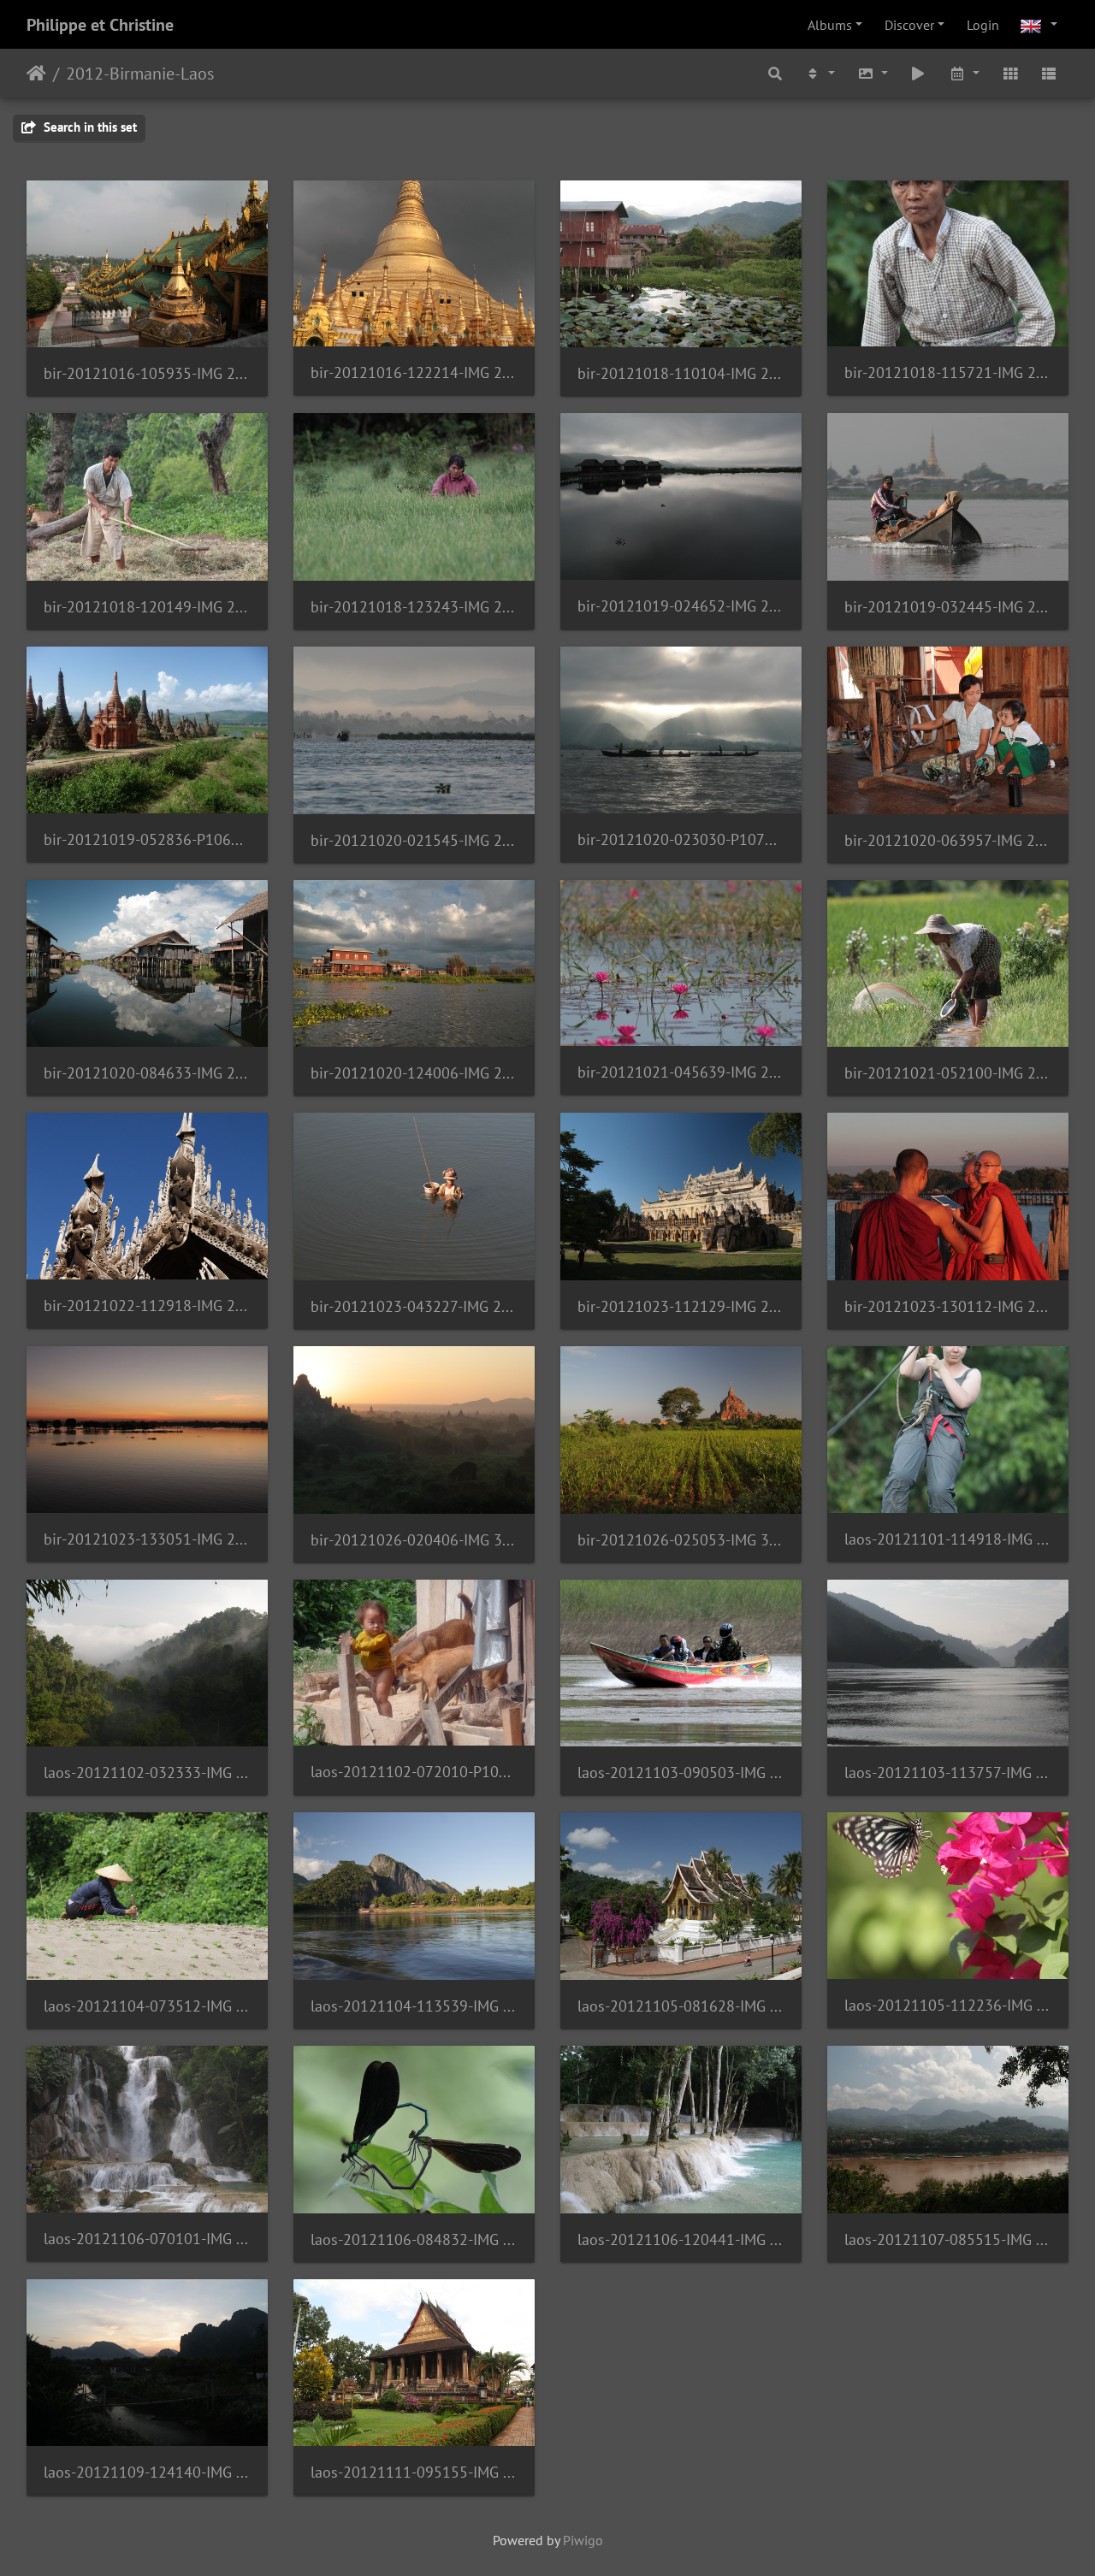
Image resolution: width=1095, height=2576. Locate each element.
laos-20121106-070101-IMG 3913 (147, 2239)
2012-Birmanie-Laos (140, 74)
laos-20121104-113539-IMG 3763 (414, 2006)
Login (983, 25)
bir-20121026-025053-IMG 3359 (681, 1540)
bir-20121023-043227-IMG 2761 (414, 1306)
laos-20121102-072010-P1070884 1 (414, 1772)
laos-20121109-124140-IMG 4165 (147, 2472)
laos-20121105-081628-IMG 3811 (681, 2006)
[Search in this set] (776, 73)
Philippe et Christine (100, 25)
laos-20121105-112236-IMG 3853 (948, 2005)
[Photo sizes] (873, 73)
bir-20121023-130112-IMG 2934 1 (948, 1306)
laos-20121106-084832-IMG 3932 (414, 2239)
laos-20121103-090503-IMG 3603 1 (681, 1772)
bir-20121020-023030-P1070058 (681, 839)
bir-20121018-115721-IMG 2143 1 (948, 372)
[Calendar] (964, 73)
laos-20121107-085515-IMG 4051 (948, 2239)
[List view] (1049, 73)
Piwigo (583, 2540)
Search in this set (89, 127)
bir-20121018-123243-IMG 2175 (414, 607)
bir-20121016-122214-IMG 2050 (414, 372)
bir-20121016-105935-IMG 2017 (147, 373)
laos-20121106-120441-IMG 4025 (681, 2239)
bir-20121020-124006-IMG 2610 (414, 1073)
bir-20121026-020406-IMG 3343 (414, 1540)
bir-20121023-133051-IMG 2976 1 (147, 1539)
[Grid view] (1010, 73)
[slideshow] (919, 73)
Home (36, 74)
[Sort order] (820, 73)
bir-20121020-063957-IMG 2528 (948, 840)
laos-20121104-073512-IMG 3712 (147, 2006)
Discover (909, 25)
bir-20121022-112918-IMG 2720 (147, 1306)
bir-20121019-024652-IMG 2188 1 (681, 606)
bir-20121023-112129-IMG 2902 (681, 1306)
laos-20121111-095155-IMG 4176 (414, 2472)
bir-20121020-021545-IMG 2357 (414, 840)
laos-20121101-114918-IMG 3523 (948, 1539)
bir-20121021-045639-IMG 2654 (681, 1072)
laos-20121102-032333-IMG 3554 (147, 1772)
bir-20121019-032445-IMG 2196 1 (948, 607)
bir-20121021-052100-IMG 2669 (948, 1073)
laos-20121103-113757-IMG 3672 (948, 1772)
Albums (830, 25)
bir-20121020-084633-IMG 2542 (147, 1073)
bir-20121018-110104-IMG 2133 (681, 373)
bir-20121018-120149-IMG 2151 (147, 607)
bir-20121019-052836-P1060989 (147, 839)
